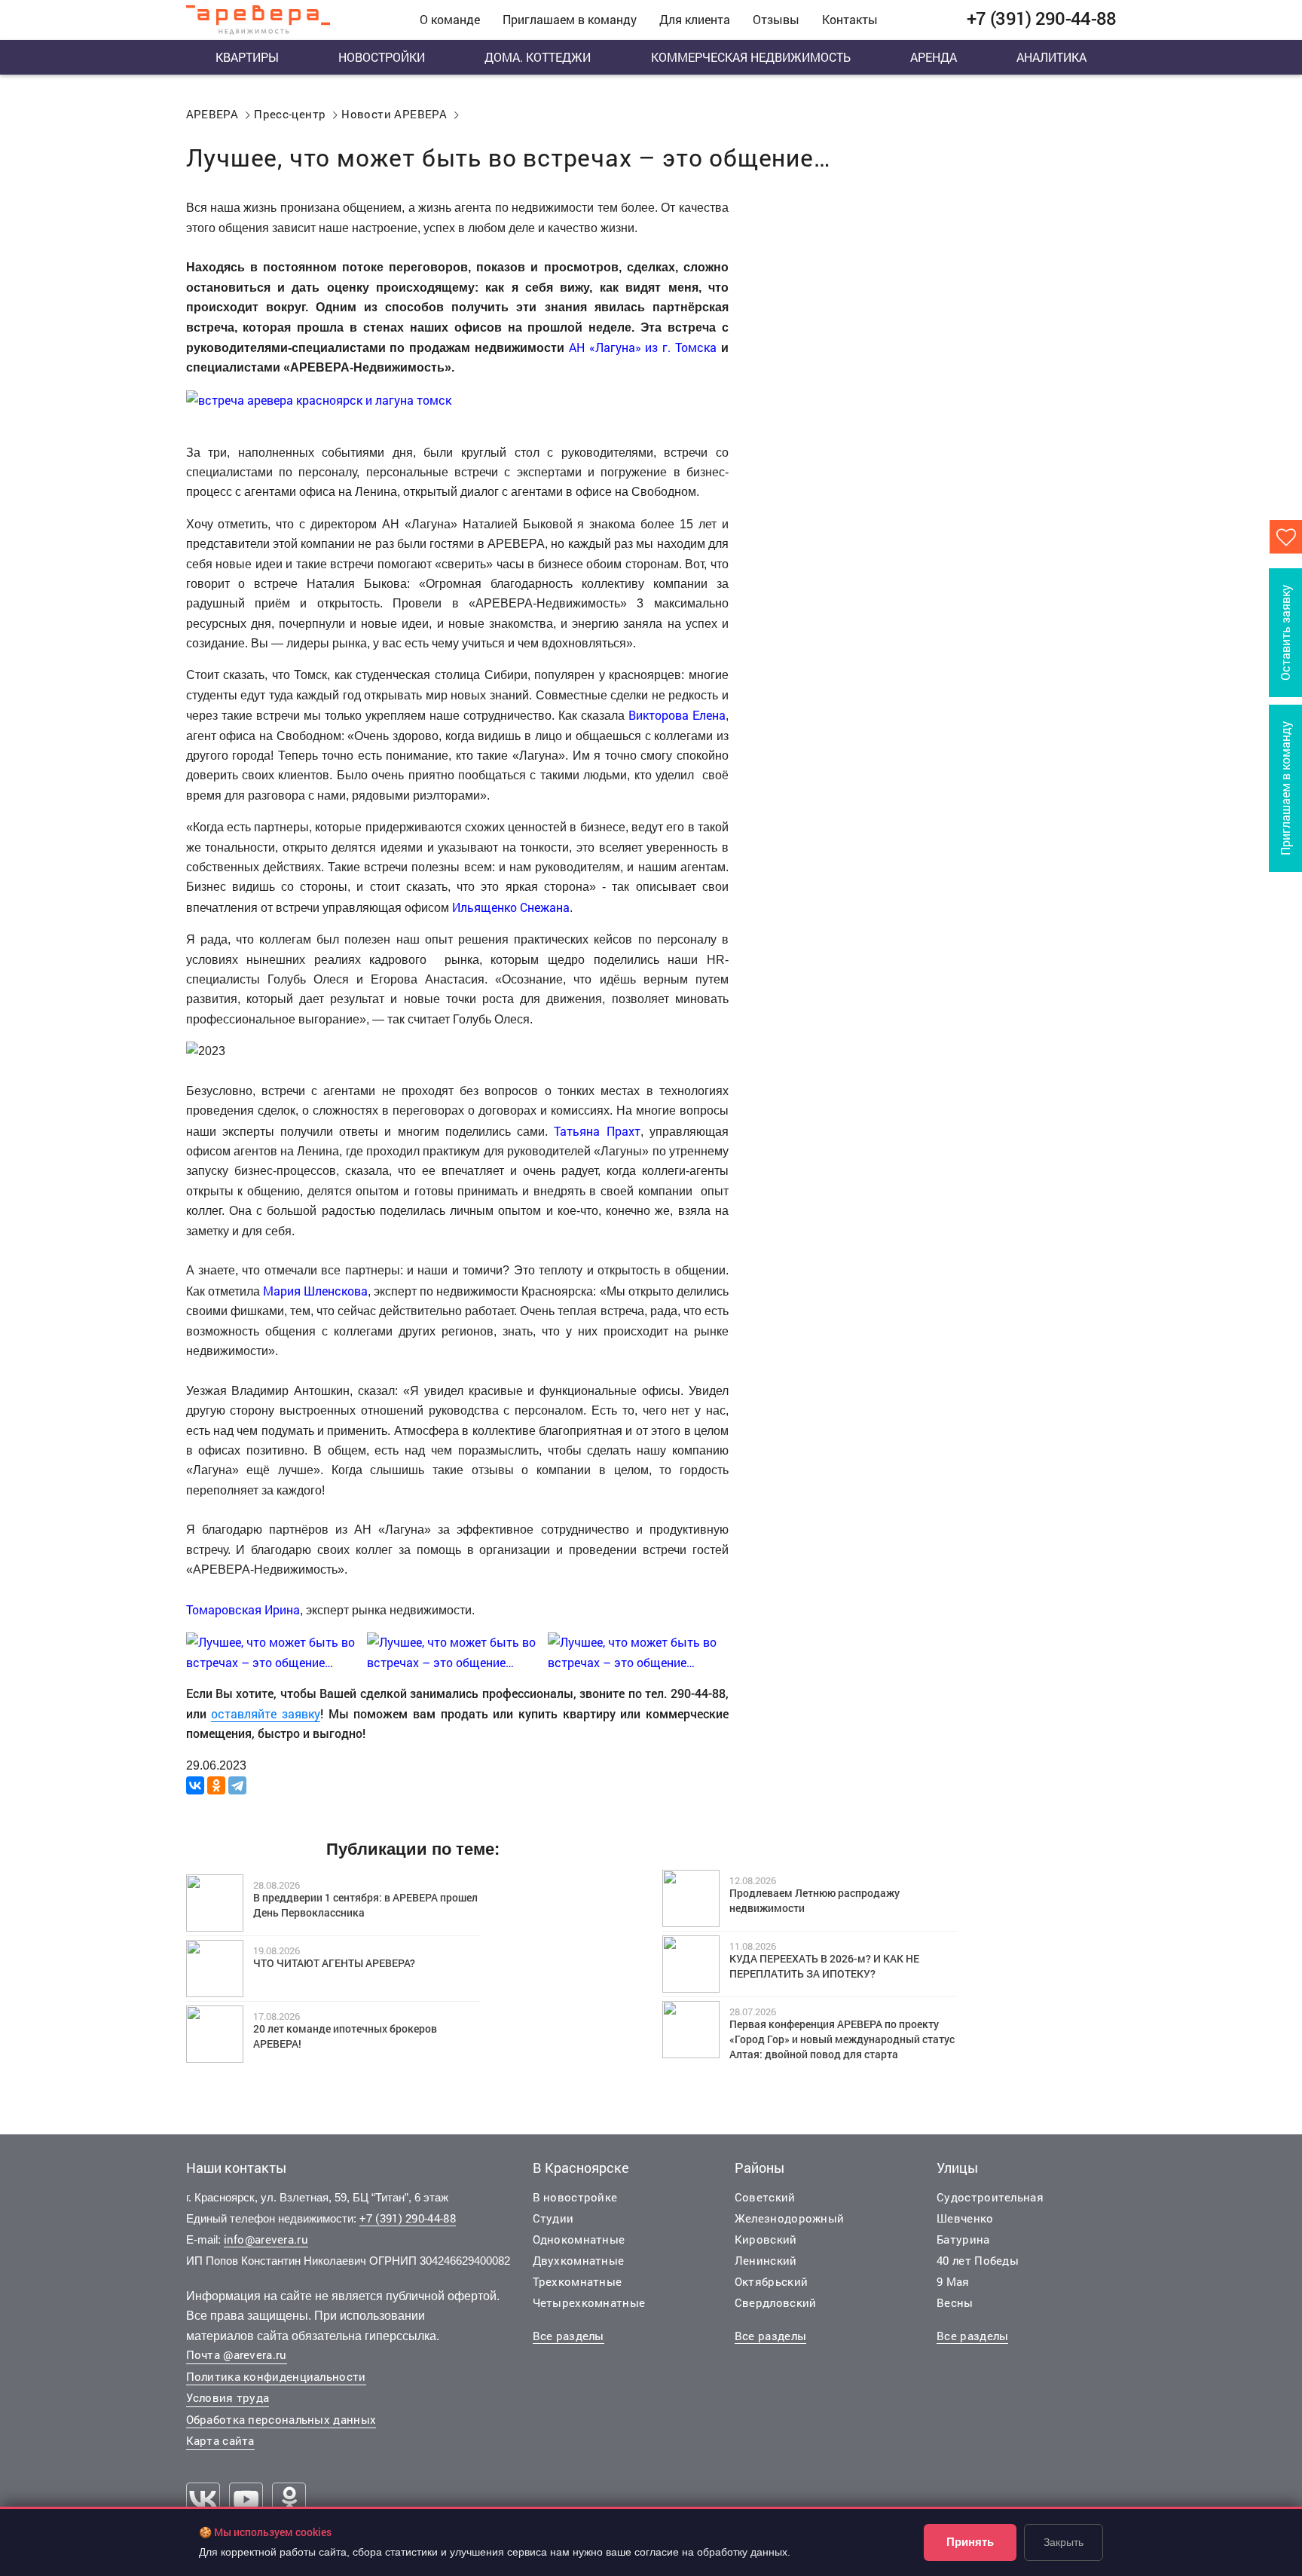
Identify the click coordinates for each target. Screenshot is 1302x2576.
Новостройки (382, 57)
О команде (450, 19)
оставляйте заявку (266, 1713)
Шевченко (965, 2218)
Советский (765, 2197)
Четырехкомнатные (589, 2302)
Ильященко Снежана (511, 907)
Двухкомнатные (579, 2260)
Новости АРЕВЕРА (394, 114)
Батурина (963, 2239)
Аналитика (1051, 57)
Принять (970, 2542)
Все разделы (568, 2336)
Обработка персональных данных (281, 2419)
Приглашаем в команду (570, 19)
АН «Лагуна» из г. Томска (643, 347)
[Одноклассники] (216, 1785)
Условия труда (228, 2397)
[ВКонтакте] (195, 1785)
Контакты (850, 19)
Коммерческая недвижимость (751, 57)
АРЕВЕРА (212, 114)
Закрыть (1064, 2542)
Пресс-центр (290, 114)
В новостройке (575, 2197)
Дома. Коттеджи (538, 57)
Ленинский (766, 2260)
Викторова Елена (677, 715)
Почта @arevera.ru (237, 2354)
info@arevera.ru (266, 2239)
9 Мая (953, 2281)
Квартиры (247, 57)
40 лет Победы (978, 2260)
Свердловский (776, 2302)
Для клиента (695, 19)
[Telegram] (237, 1785)
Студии (553, 2218)
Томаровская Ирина (243, 1609)
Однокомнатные (579, 2239)
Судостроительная (990, 2197)
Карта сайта (220, 2440)
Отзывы (776, 19)
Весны (955, 2302)
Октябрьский (771, 2281)
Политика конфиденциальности (276, 2376)
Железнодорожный (790, 2218)
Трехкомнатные (578, 2281)
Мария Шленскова (315, 1291)
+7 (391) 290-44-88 (408, 2218)
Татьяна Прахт (597, 1131)
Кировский (766, 2239)
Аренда (934, 57)
